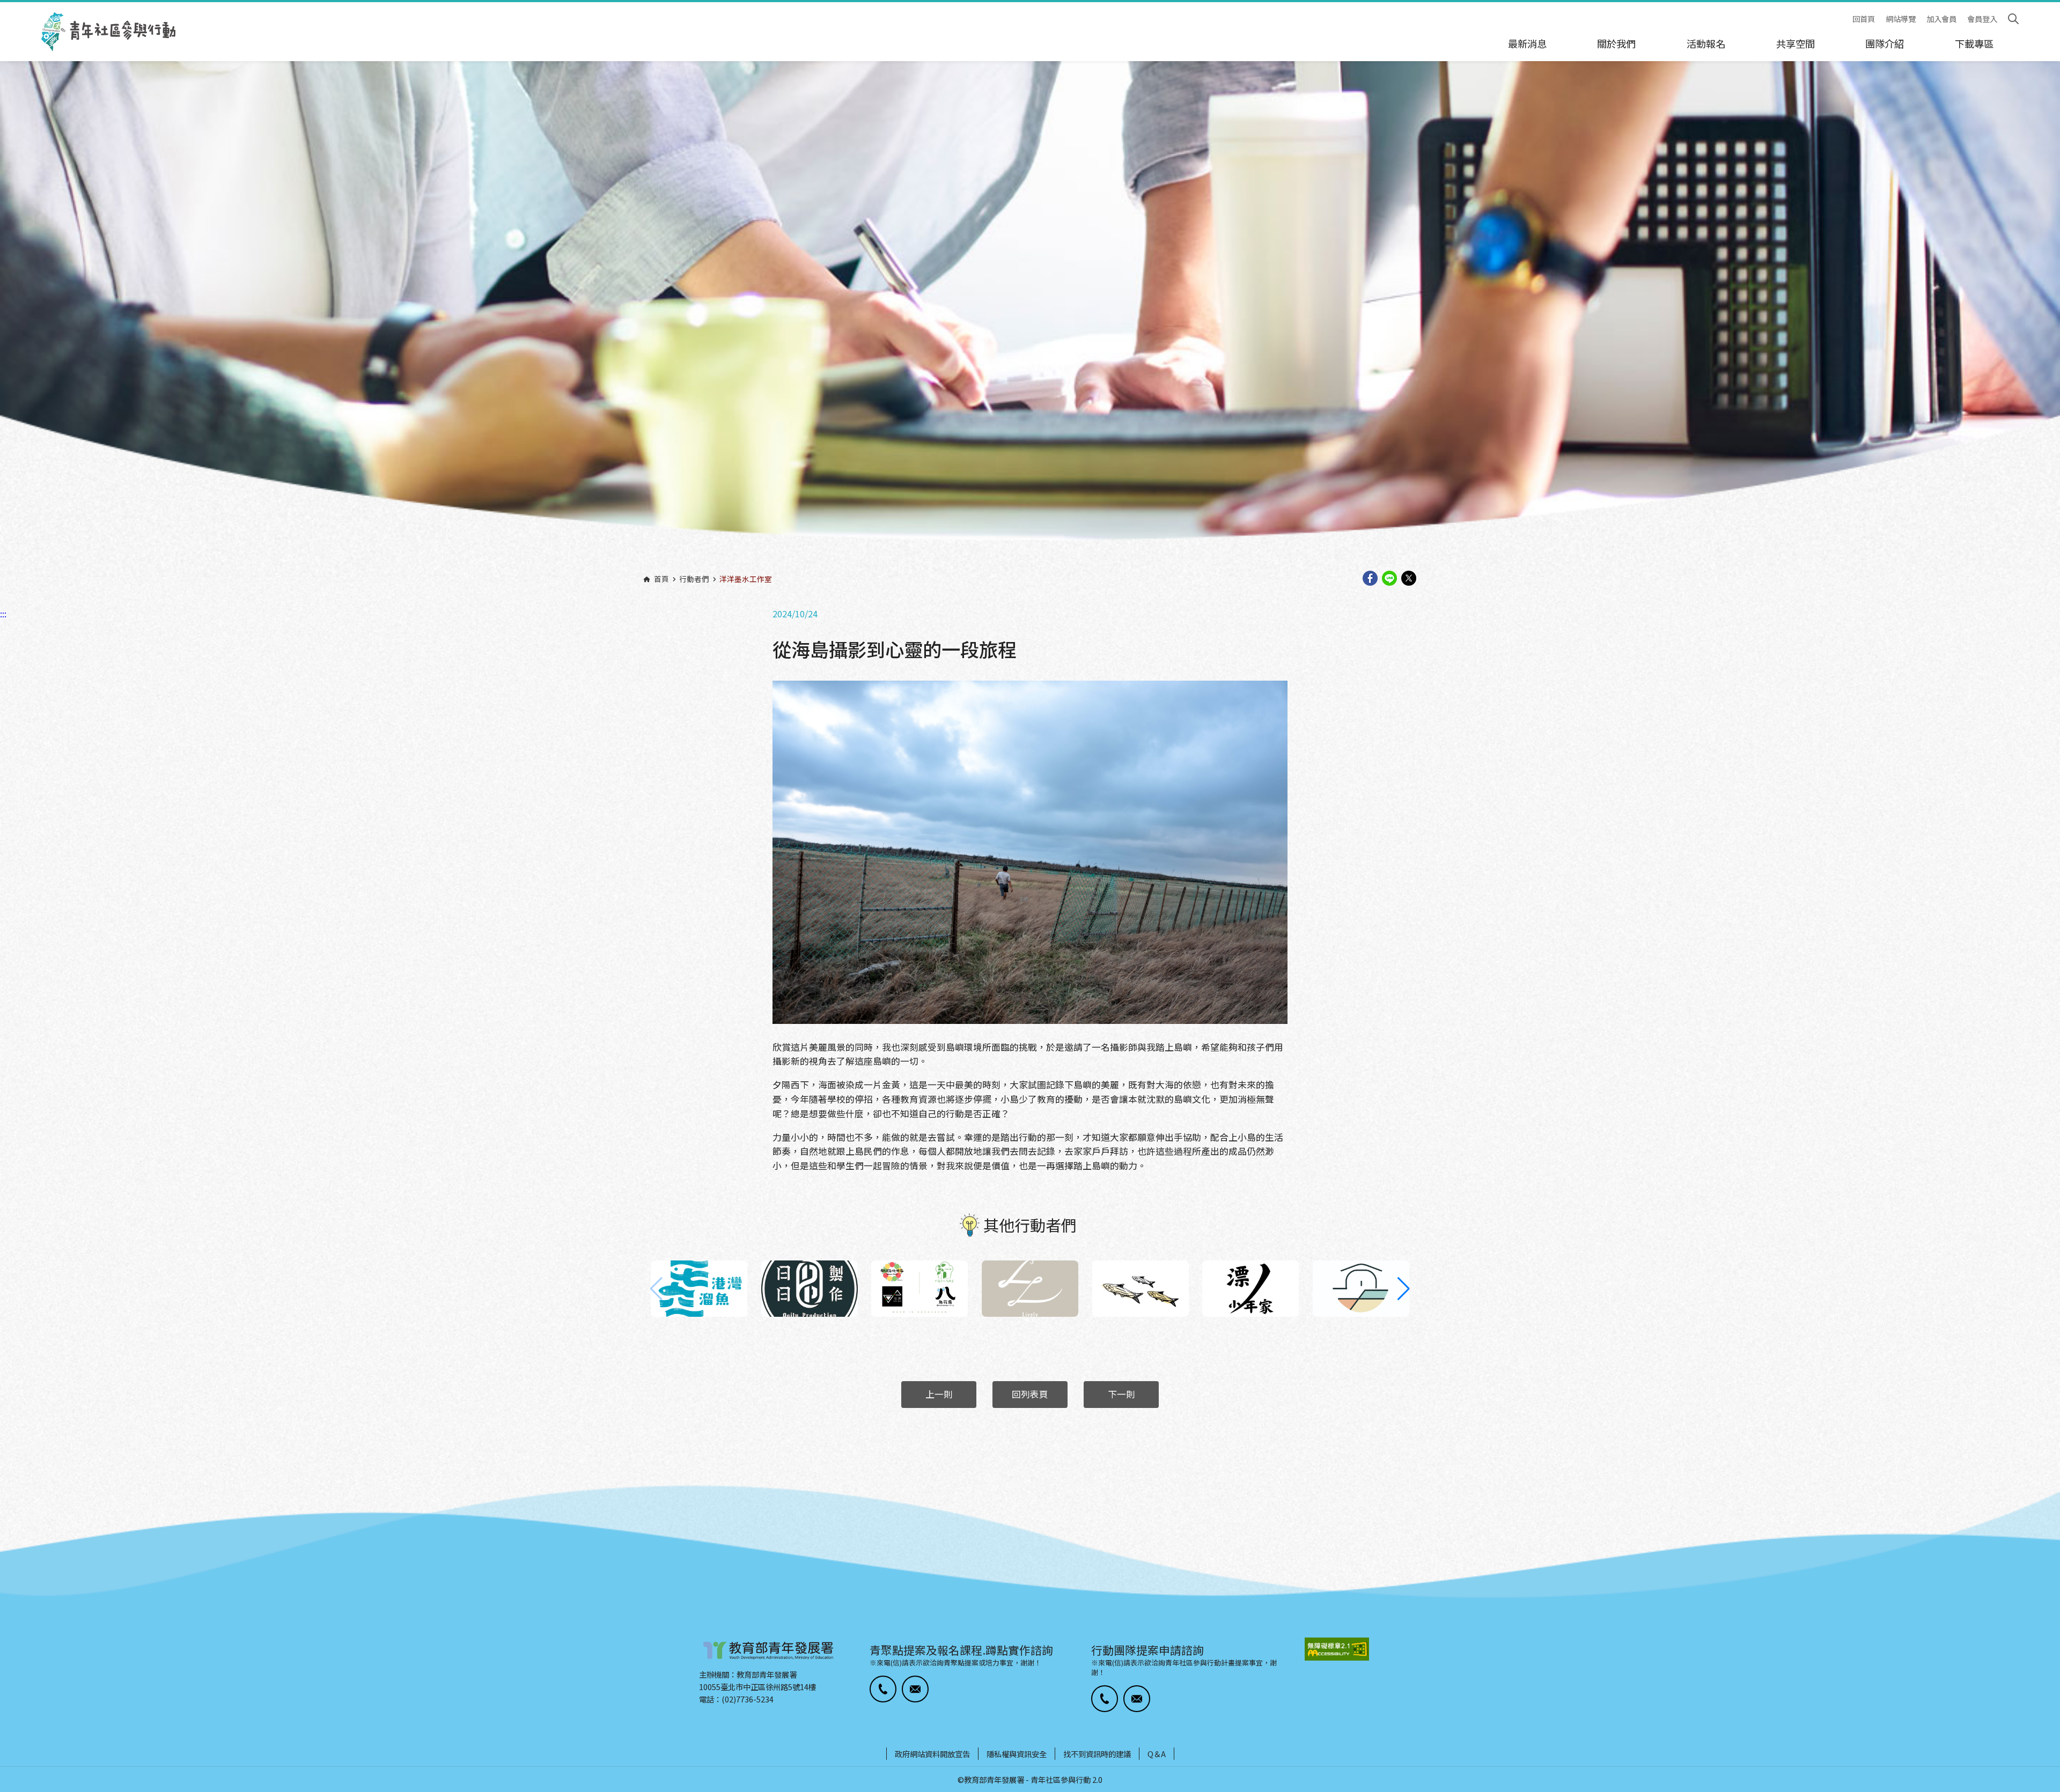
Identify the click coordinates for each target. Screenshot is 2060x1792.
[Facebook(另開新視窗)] (1370, 579)
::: (3, 7)
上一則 (939, 1394)
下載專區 (1974, 43)
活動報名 (1706, 43)
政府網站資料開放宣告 (932, 1754)
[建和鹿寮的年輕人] (919, 1289)
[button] (1404, 1289)
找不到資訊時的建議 (1097, 1754)
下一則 (1121, 1394)
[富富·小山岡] (1361, 1289)
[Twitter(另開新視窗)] (1409, 579)
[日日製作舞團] (810, 1289)
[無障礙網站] (1337, 1649)
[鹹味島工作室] (1141, 1289)
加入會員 (1941, 19)
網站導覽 (1901, 19)
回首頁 (1864, 19)
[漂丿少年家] (1250, 1289)
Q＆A (1157, 1754)
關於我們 (1616, 43)
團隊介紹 (1885, 43)
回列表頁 (1030, 1394)
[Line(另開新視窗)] (1389, 579)
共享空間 (1796, 43)
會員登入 (1982, 19)
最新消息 (1527, 43)
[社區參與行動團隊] (108, 32)
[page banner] (1030, 319)
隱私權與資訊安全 (1017, 1754)
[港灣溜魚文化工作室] (699, 1289)
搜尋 (2013, 19)
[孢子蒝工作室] (1030, 1289)
